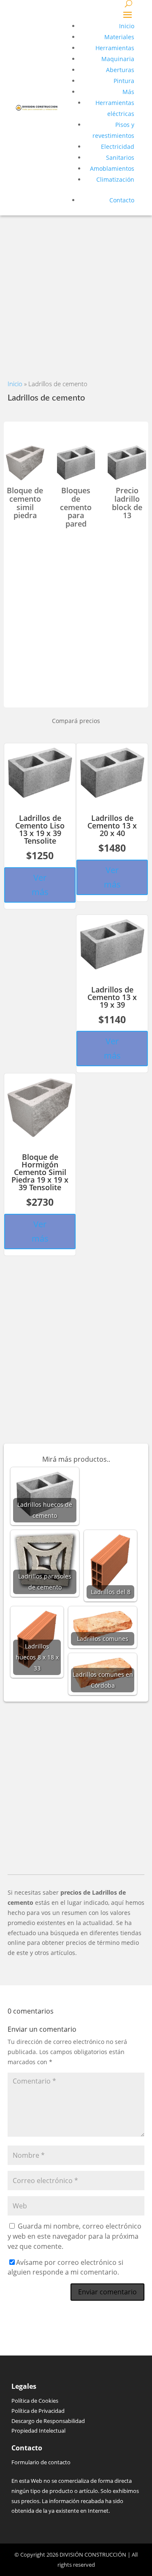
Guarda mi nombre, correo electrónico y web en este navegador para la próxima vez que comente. (75, 2236)
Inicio (127, 26)
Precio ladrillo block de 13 (127, 503)
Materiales (119, 37)
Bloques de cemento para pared (76, 507)
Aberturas (120, 70)
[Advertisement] (76, 291)
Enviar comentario (107, 2292)
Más (128, 92)
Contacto (122, 200)
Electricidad (118, 147)
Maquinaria (118, 59)
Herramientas (115, 48)
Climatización (115, 179)
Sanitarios (120, 157)
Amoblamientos (112, 168)
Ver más (40, 885)
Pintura (124, 81)
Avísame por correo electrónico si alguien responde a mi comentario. (65, 2267)
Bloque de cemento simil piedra (25, 503)
